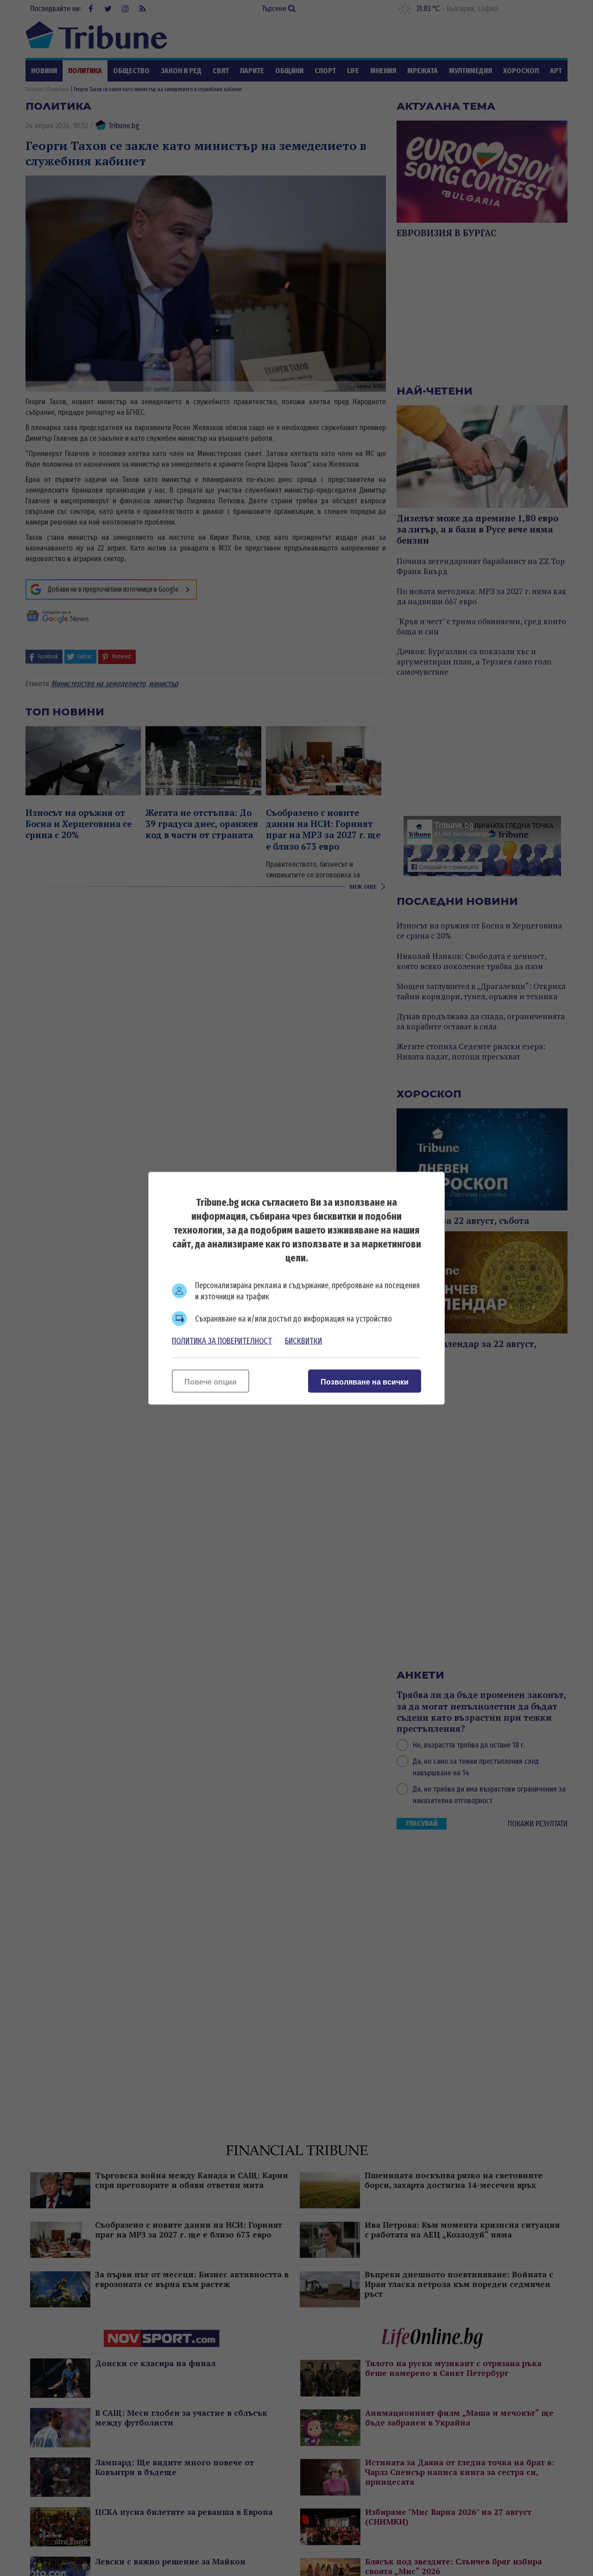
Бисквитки (303, 1341)
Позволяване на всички (365, 1382)
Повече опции (211, 1382)
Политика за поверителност (222, 1341)
